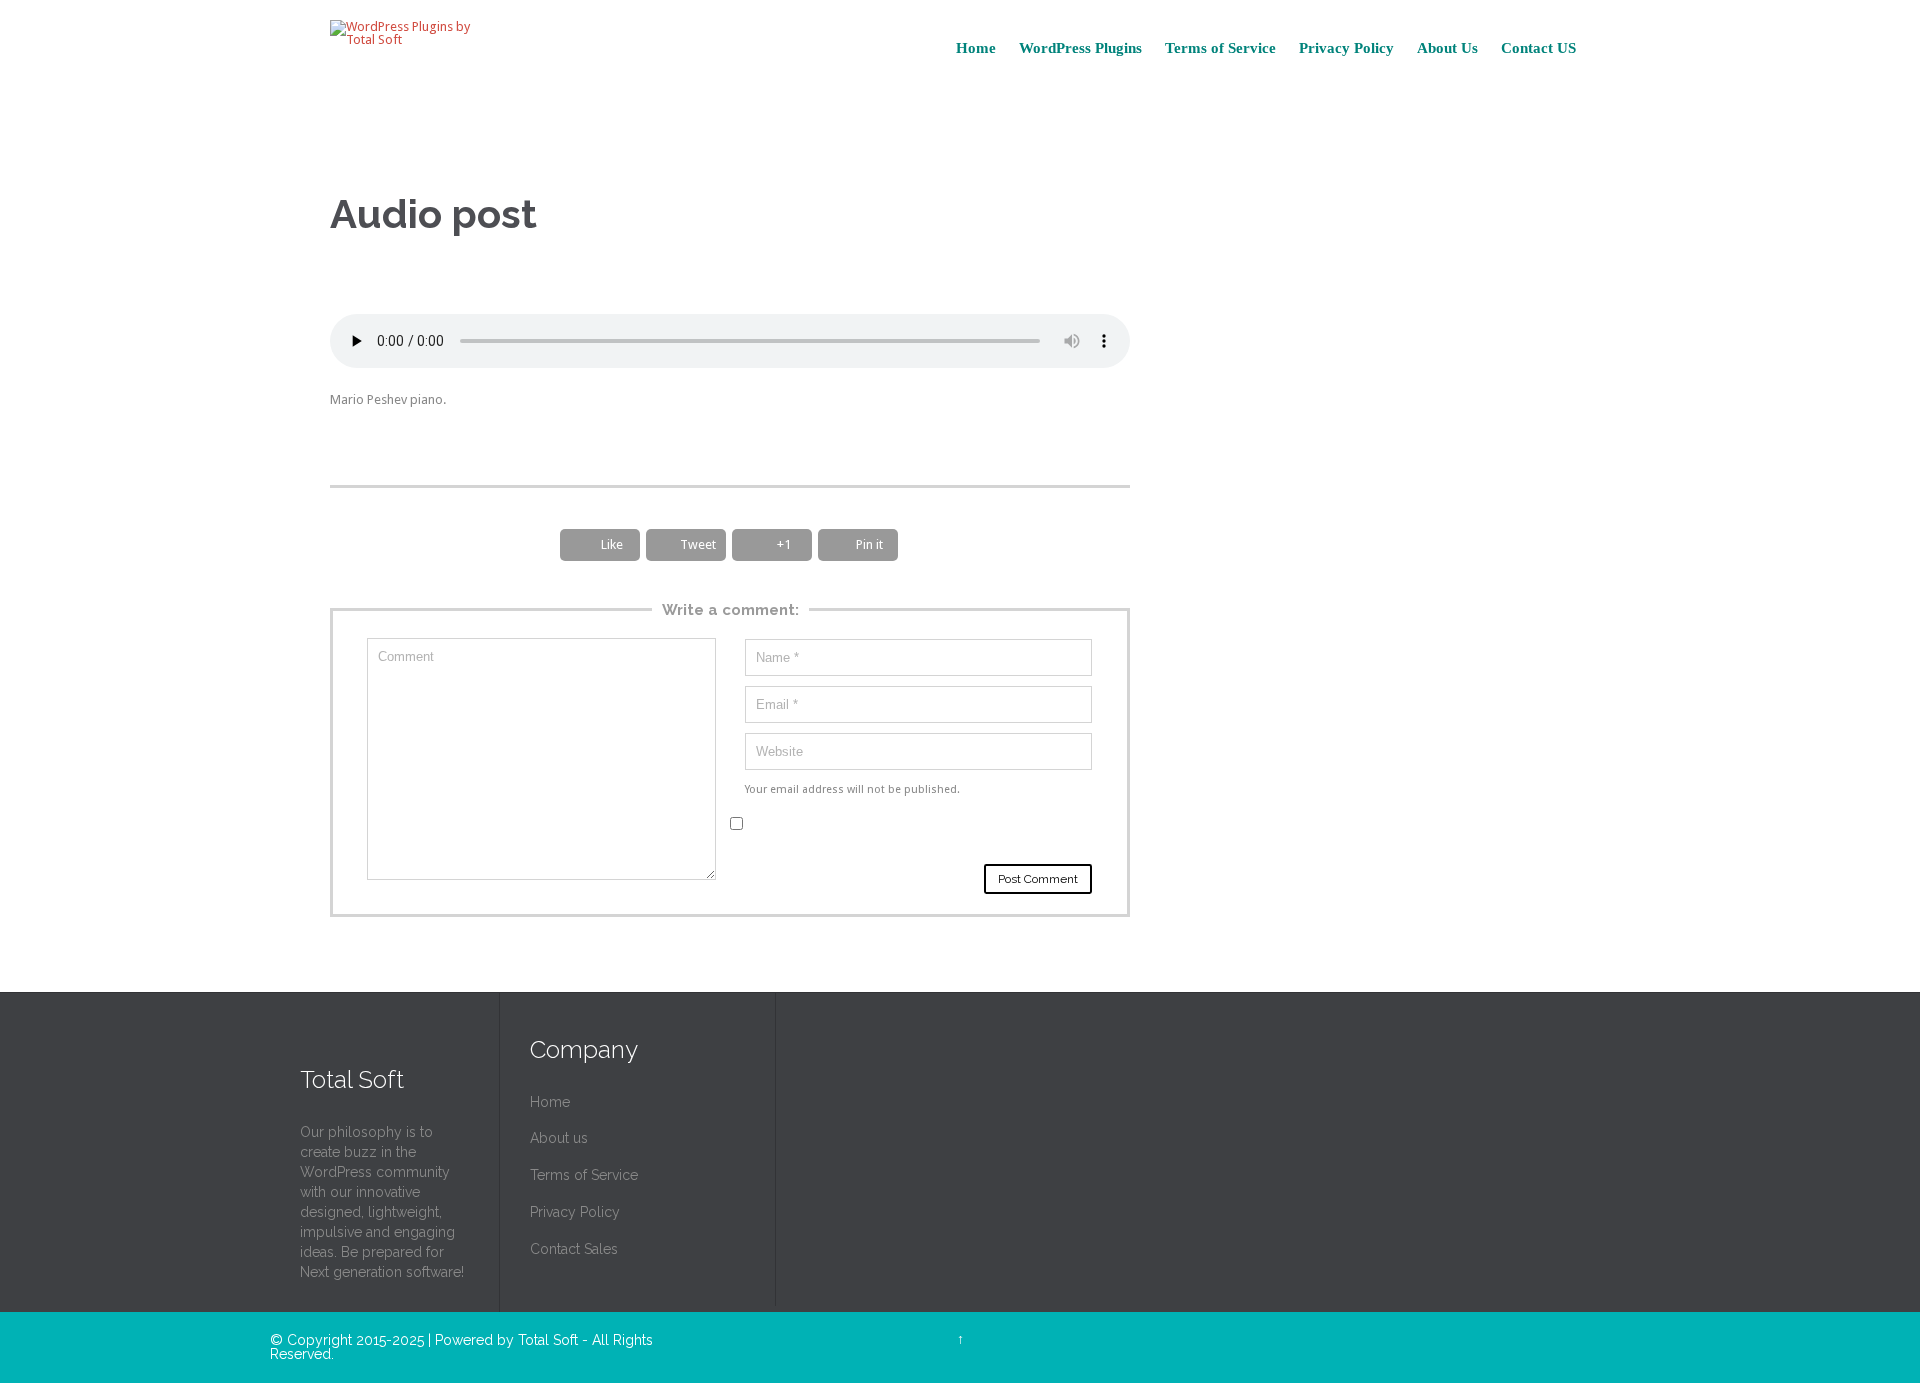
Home (550, 1102)
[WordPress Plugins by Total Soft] (409, 33)
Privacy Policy (575, 1212)
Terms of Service (584, 1175)
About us (559, 1138)
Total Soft (548, 1340)
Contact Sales (574, 1249)
